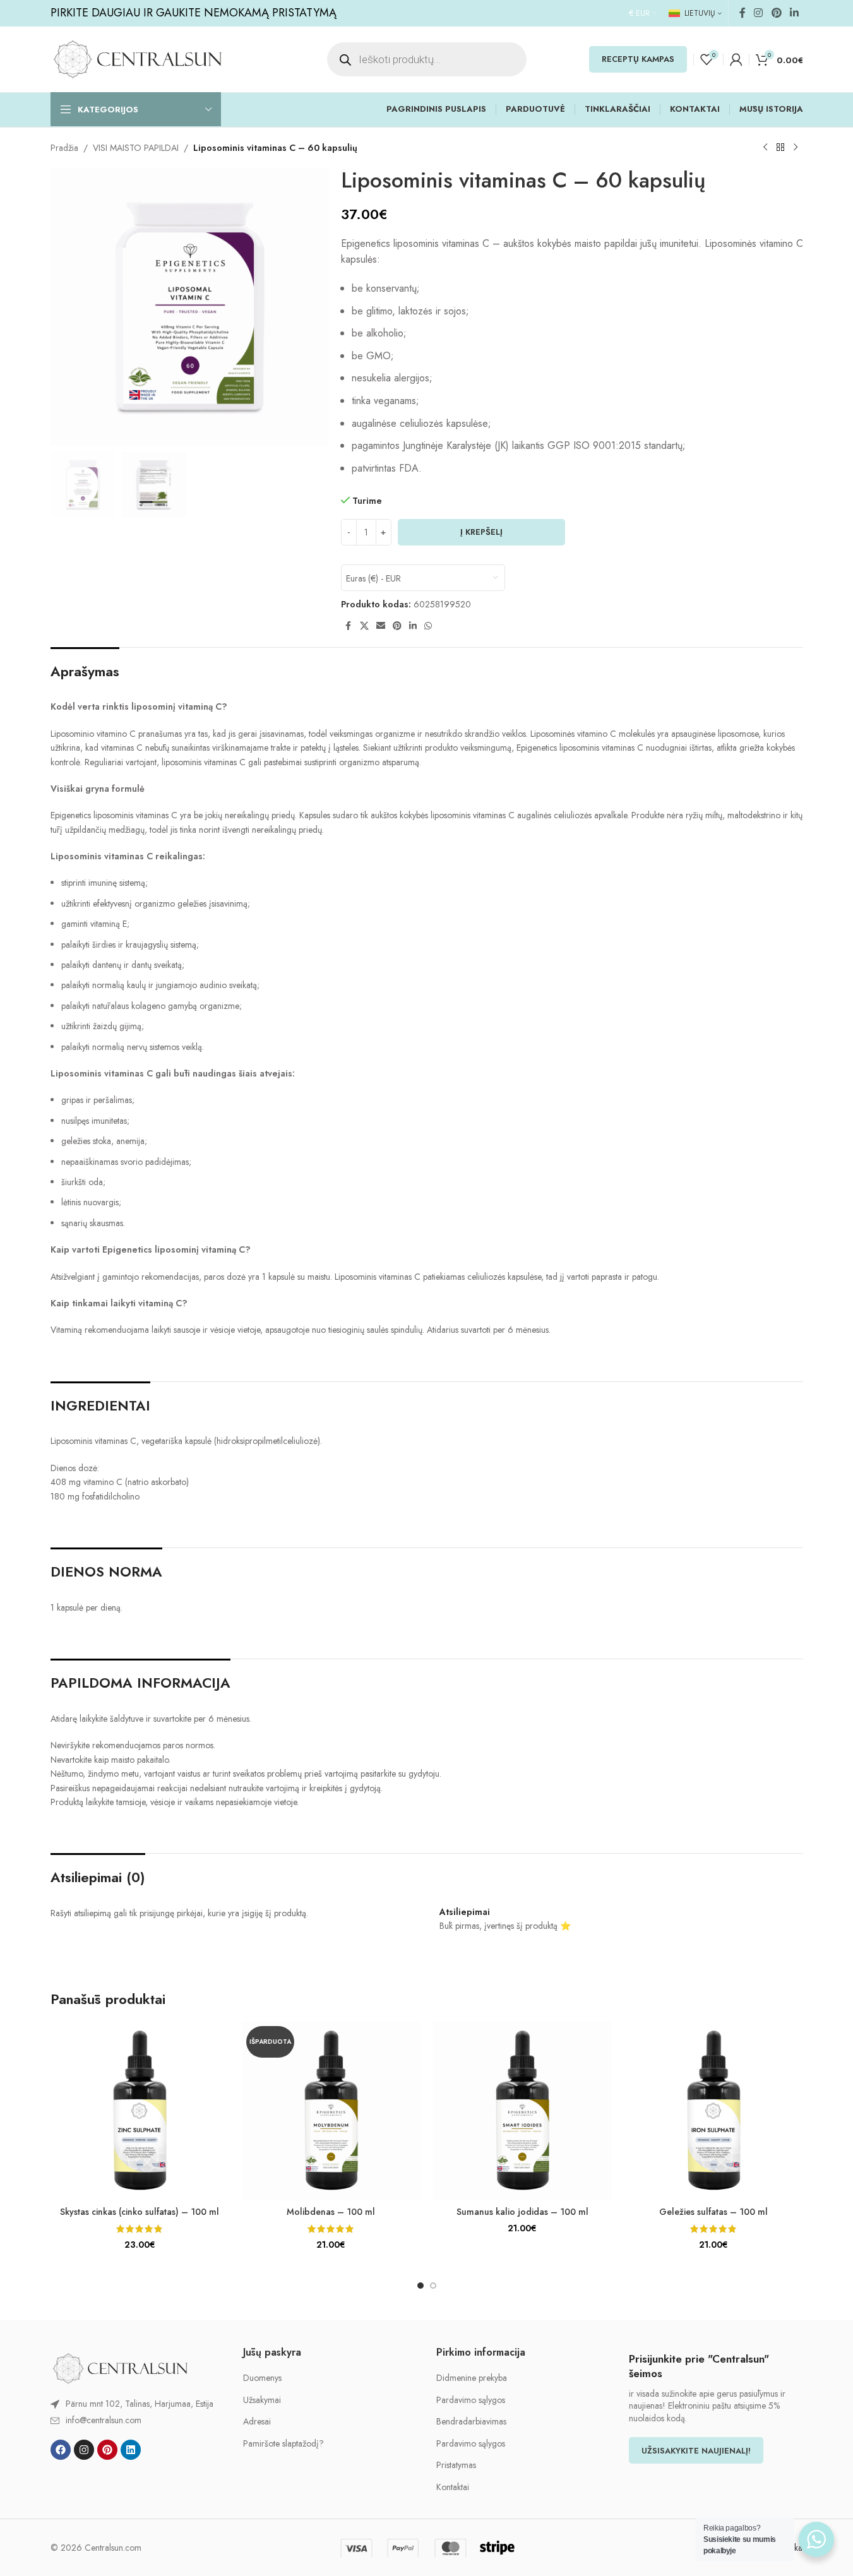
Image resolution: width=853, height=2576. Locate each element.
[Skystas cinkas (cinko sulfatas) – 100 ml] (140, 2111)
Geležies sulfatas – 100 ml (713, 2212)
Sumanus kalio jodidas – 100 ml (522, 2212)
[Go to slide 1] (421, 2286)
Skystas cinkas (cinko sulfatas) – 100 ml (140, 2212)
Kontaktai (453, 2487)
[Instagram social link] (759, 13)
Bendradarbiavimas (471, 2422)
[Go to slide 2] (433, 2286)
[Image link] (120, 2367)
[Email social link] (381, 626)
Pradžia (64, 148)
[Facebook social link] (743, 13)
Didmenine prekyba (472, 2378)
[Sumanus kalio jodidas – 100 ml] (522, 2111)
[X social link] (364, 626)
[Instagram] (84, 2450)
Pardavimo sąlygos (471, 2400)
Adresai (257, 2422)
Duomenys (262, 2378)
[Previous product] (765, 148)
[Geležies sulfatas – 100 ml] (714, 2111)
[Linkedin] (131, 2450)
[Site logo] (137, 58)
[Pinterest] (107, 2450)
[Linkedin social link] (794, 13)
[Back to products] (780, 148)
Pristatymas (456, 2465)
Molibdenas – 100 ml (331, 2212)
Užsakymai (262, 2400)
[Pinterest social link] (776, 13)
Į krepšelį (481, 532)
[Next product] (796, 148)
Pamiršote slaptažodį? (283, 2444)
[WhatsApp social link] (428, 626)
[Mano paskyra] (736, 59)
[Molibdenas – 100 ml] (331, 2111)
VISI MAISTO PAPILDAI (136, 148)
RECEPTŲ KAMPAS (638, 59)
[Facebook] (61, 2450)
